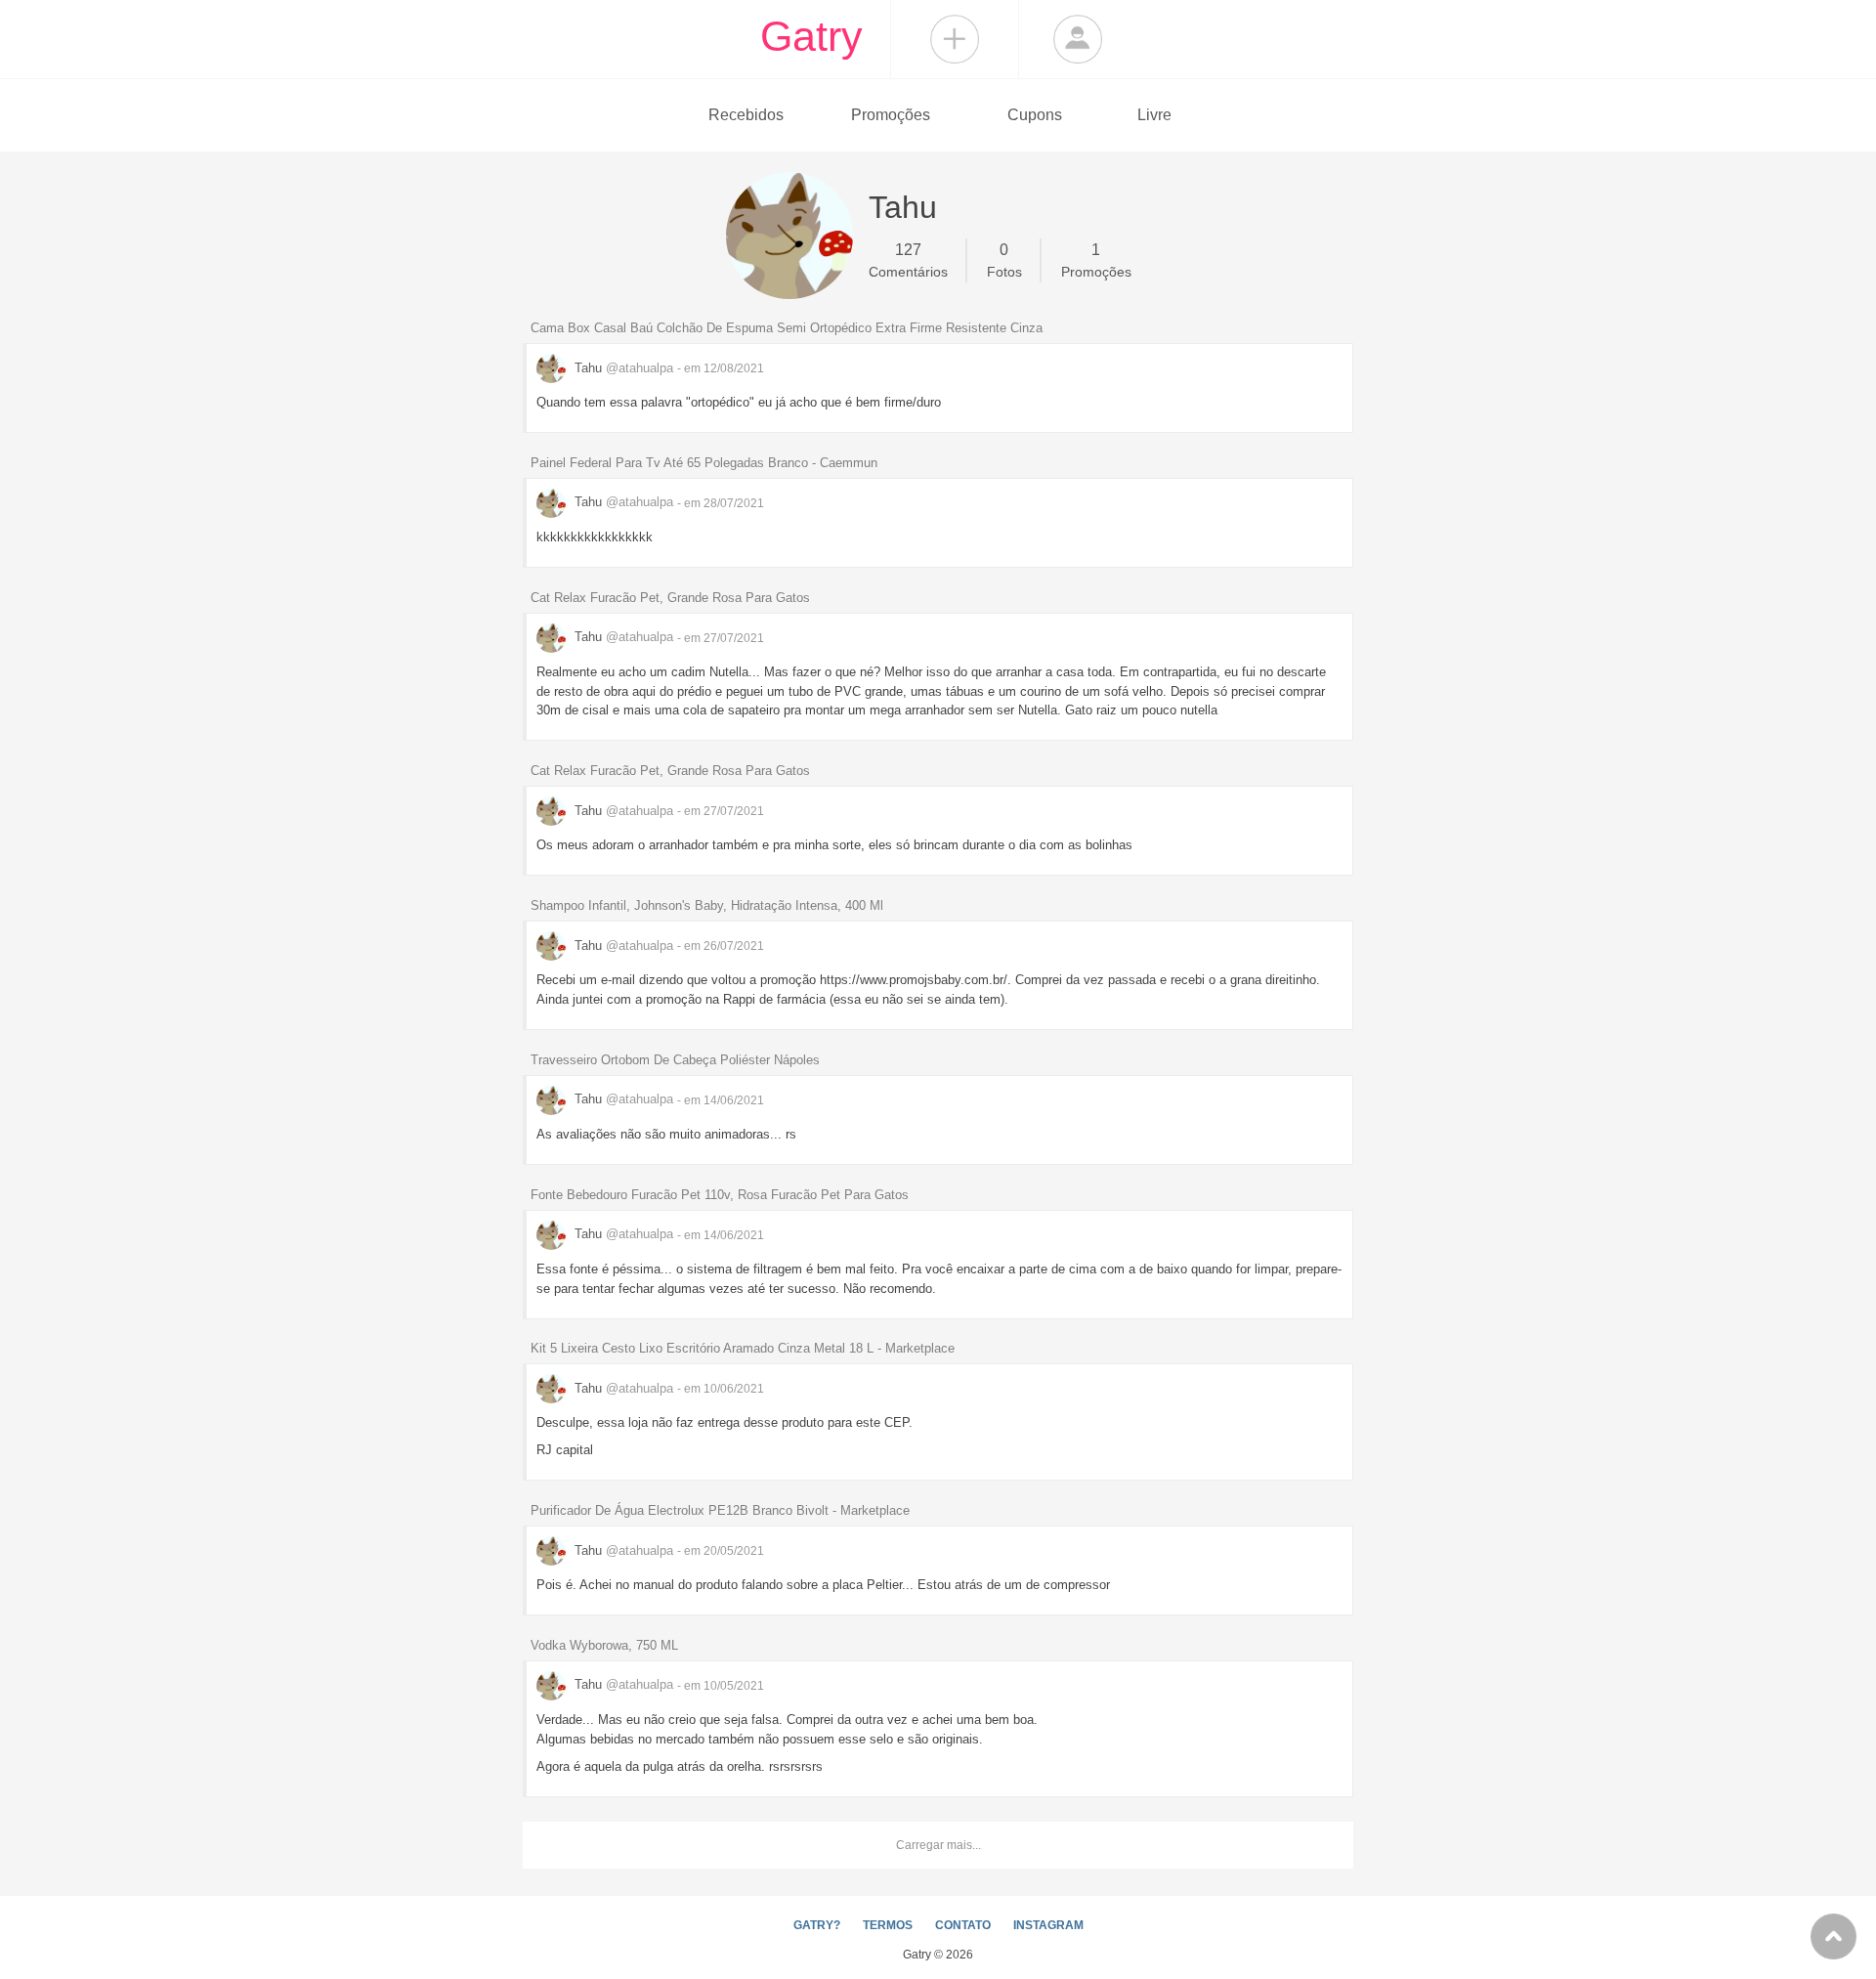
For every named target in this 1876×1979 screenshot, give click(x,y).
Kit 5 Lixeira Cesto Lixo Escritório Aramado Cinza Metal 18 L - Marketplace (743, 1348)
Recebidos (746, 115)
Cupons (1035, 115)
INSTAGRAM (1048, 1925)
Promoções (891, 115)
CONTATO (963, 1925)
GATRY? (817, 1925)
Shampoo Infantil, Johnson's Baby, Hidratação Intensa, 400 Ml (707, 905)
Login (1078, 39)
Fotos (1004, 260)
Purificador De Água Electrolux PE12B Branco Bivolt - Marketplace (720, 1510)
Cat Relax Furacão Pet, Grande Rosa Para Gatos (670, 598)
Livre (1154, 115)
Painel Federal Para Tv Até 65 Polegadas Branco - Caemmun (704, 463)
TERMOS (888, 1925)
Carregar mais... (938, 1845)
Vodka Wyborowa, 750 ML (604, 1645)
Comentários (908, 260)
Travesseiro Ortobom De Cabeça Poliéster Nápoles (675, 1060)
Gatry (811, 36)
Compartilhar (955, 39)
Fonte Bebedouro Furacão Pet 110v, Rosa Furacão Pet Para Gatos (720, 1195)
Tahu (622, 368)
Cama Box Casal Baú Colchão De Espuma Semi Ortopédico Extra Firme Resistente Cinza (787, 328)
